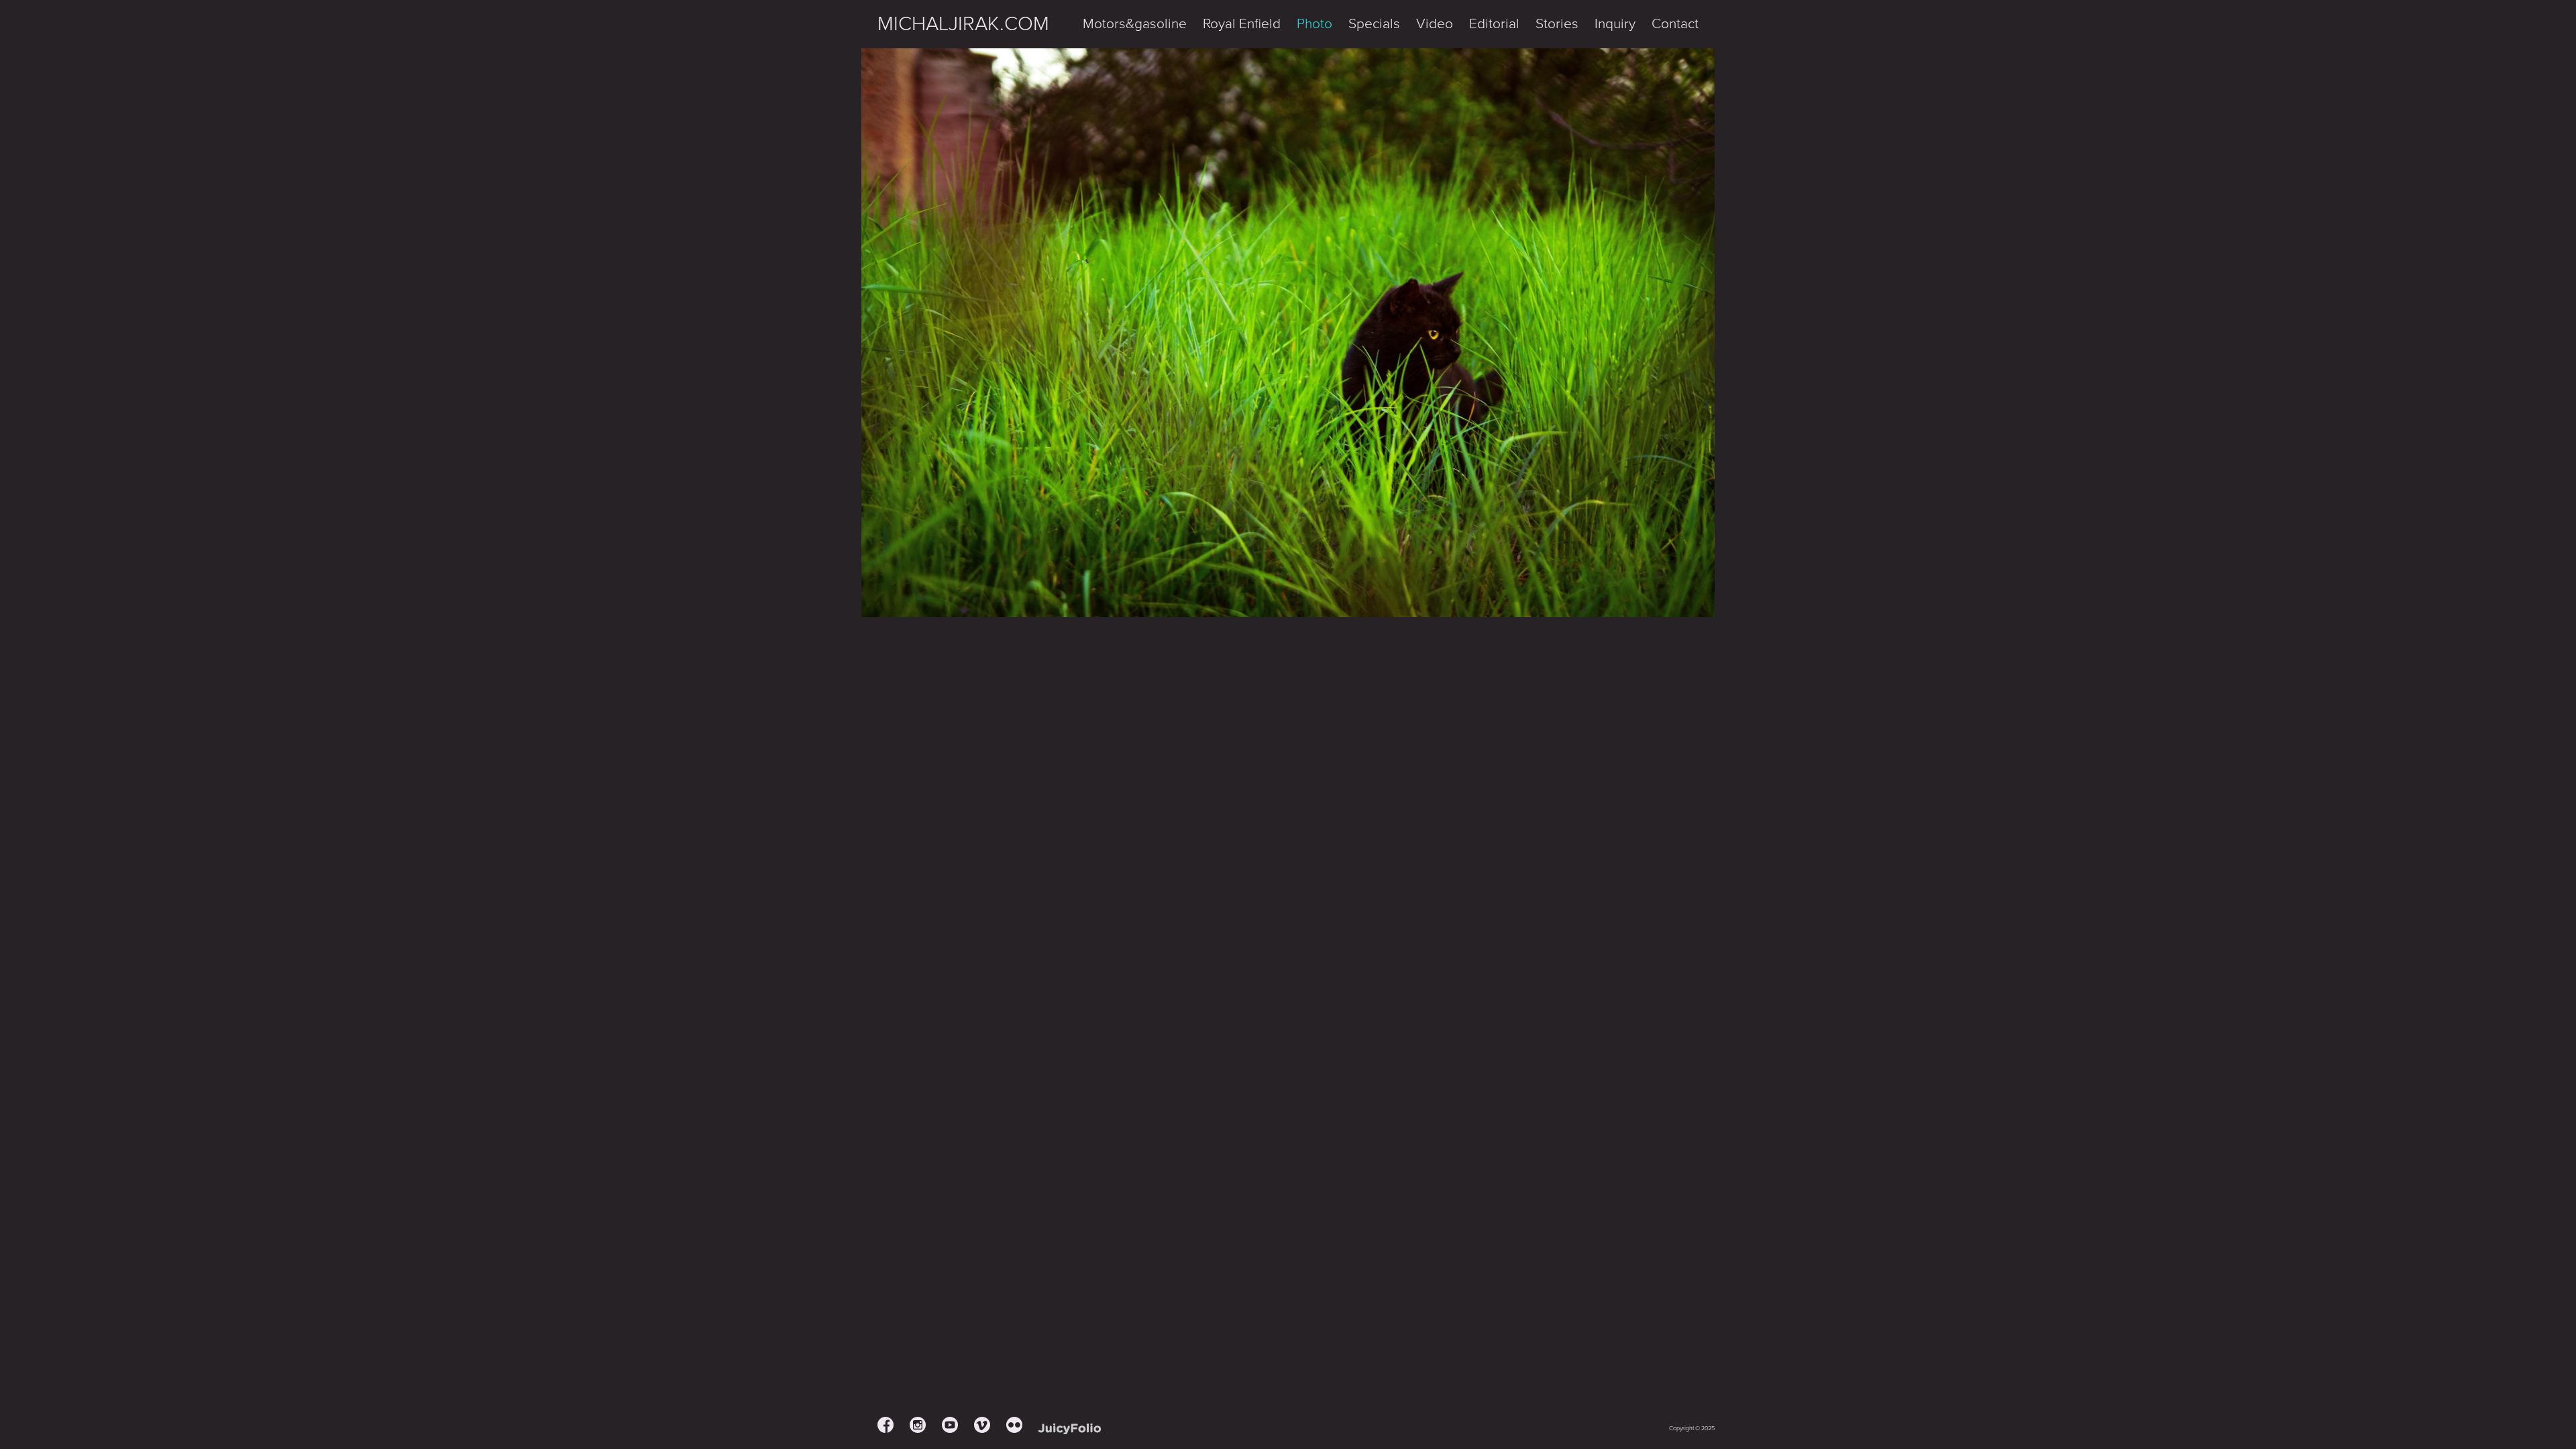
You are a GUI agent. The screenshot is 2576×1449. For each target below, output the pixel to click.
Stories (1557, 24)
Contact (1675, 24)
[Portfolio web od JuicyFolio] (1070, 1429)
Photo (1314, 24)
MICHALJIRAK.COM (963, 24)
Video (1435, 24)
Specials (1374, 24)
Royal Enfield (1242, 24)
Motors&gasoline (1135, 24)
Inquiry (1615, 24)
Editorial (1494, 24)
